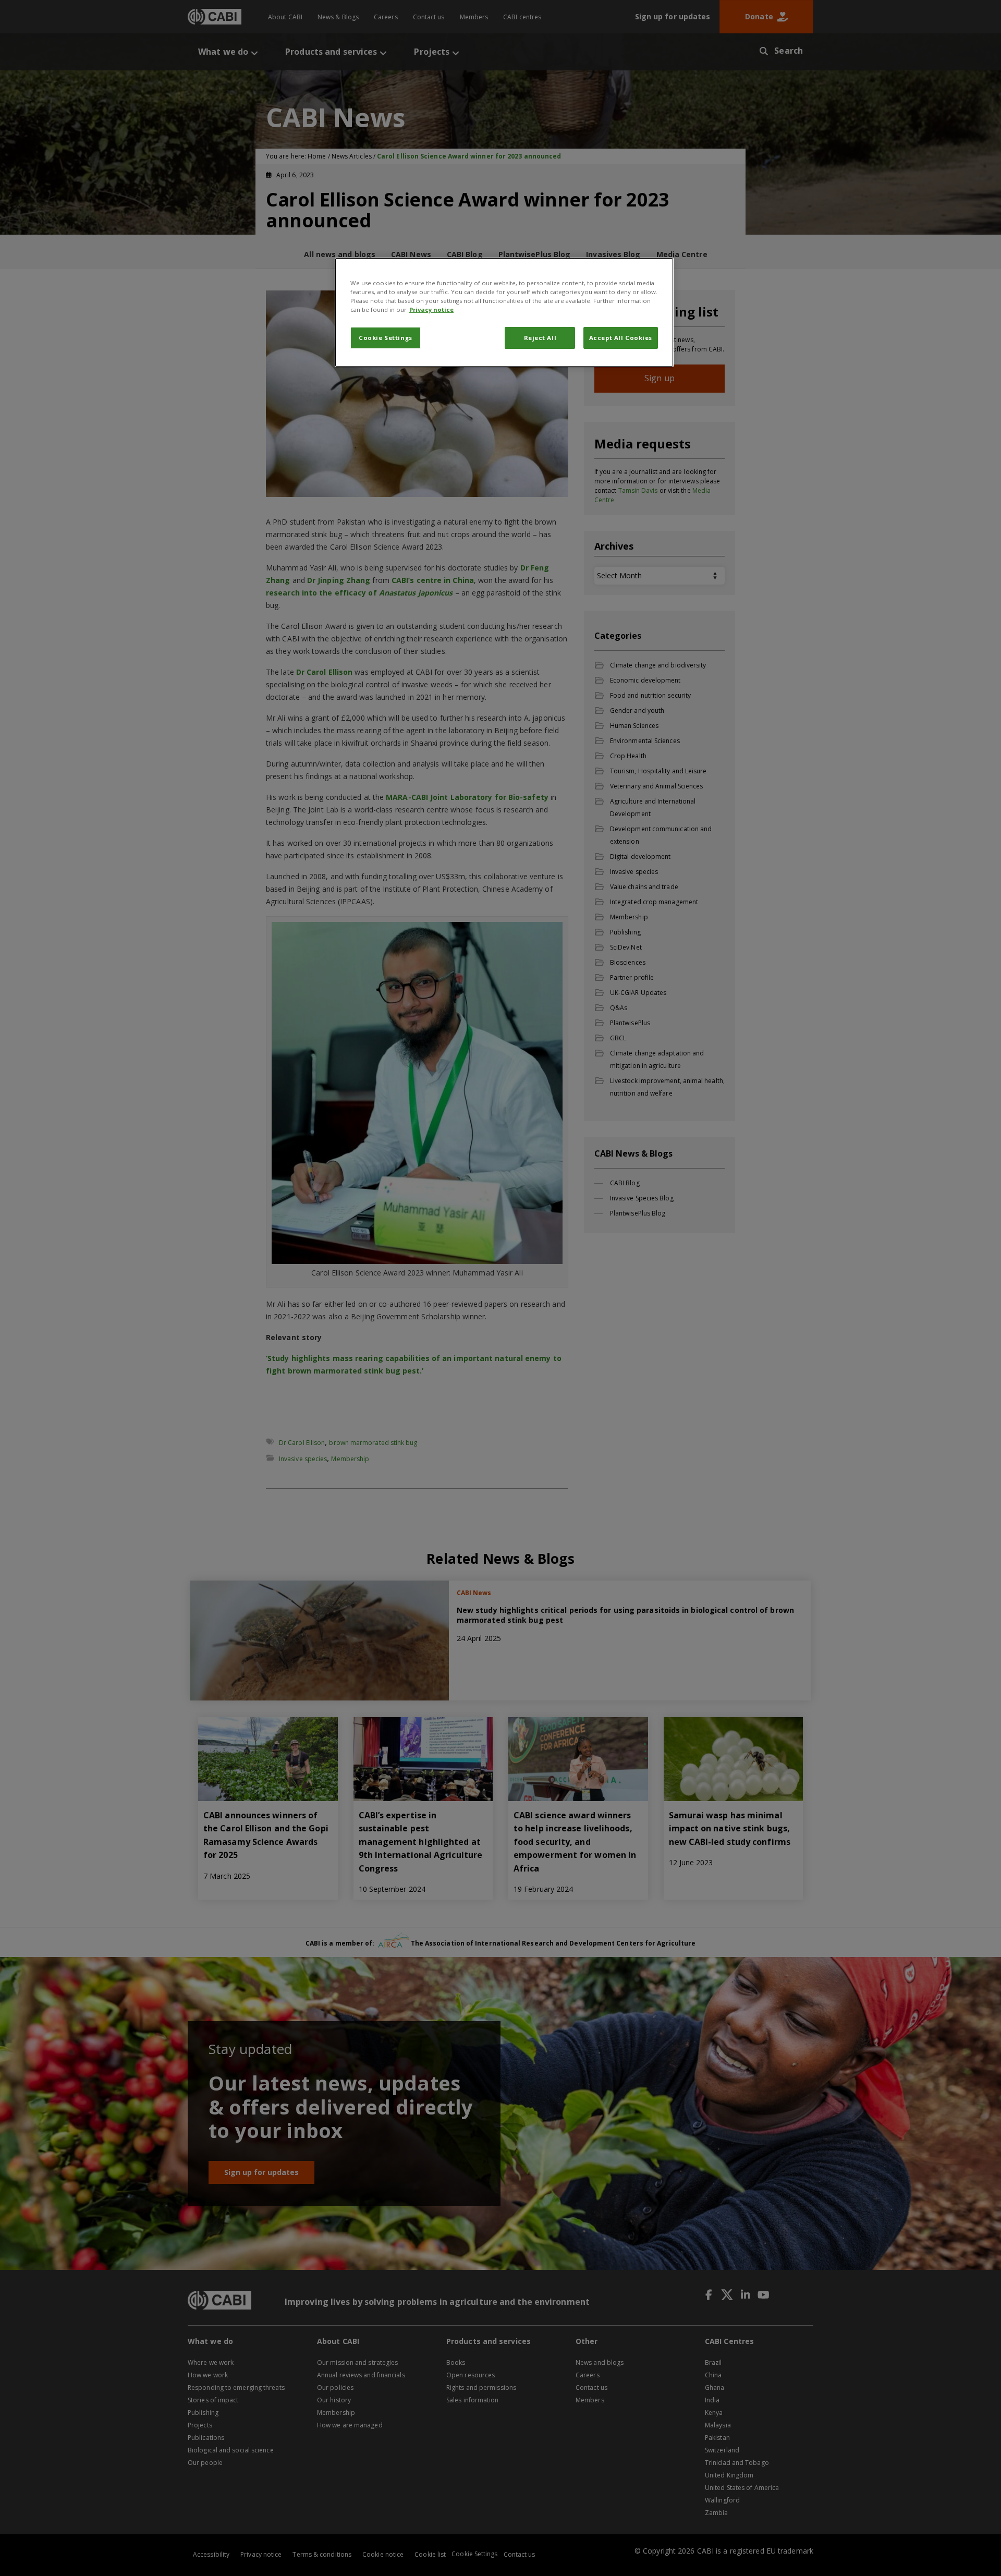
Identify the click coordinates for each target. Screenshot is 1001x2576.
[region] (504, 312)
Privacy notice (431, 309)
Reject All (540, 338)
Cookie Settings (386, 338)
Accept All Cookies (621, 338)
